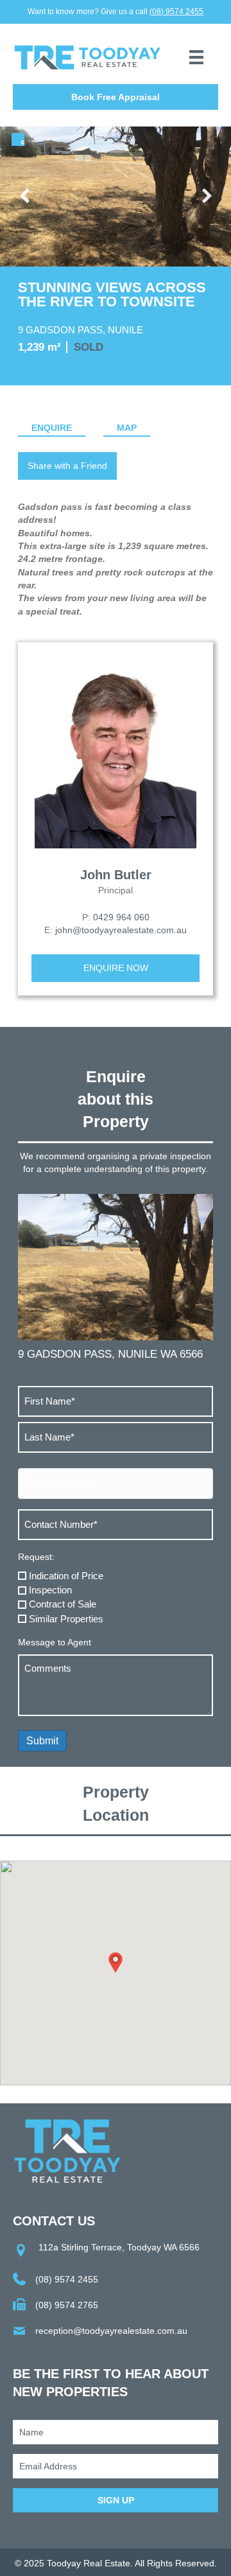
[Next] (205, 197)
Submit (42, 1741)
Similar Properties (66, 1619)
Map (127, 428)
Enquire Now (116, 968)
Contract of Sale (63, 1604)
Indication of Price (66, 1576)
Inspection (50, 1590)
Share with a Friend (67, 466)
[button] (116, 97)
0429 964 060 (121, 917)
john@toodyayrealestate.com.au (121, 930)
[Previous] (26, 197)
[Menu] (196, 57)
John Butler (116, 875)
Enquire (52, 428)
